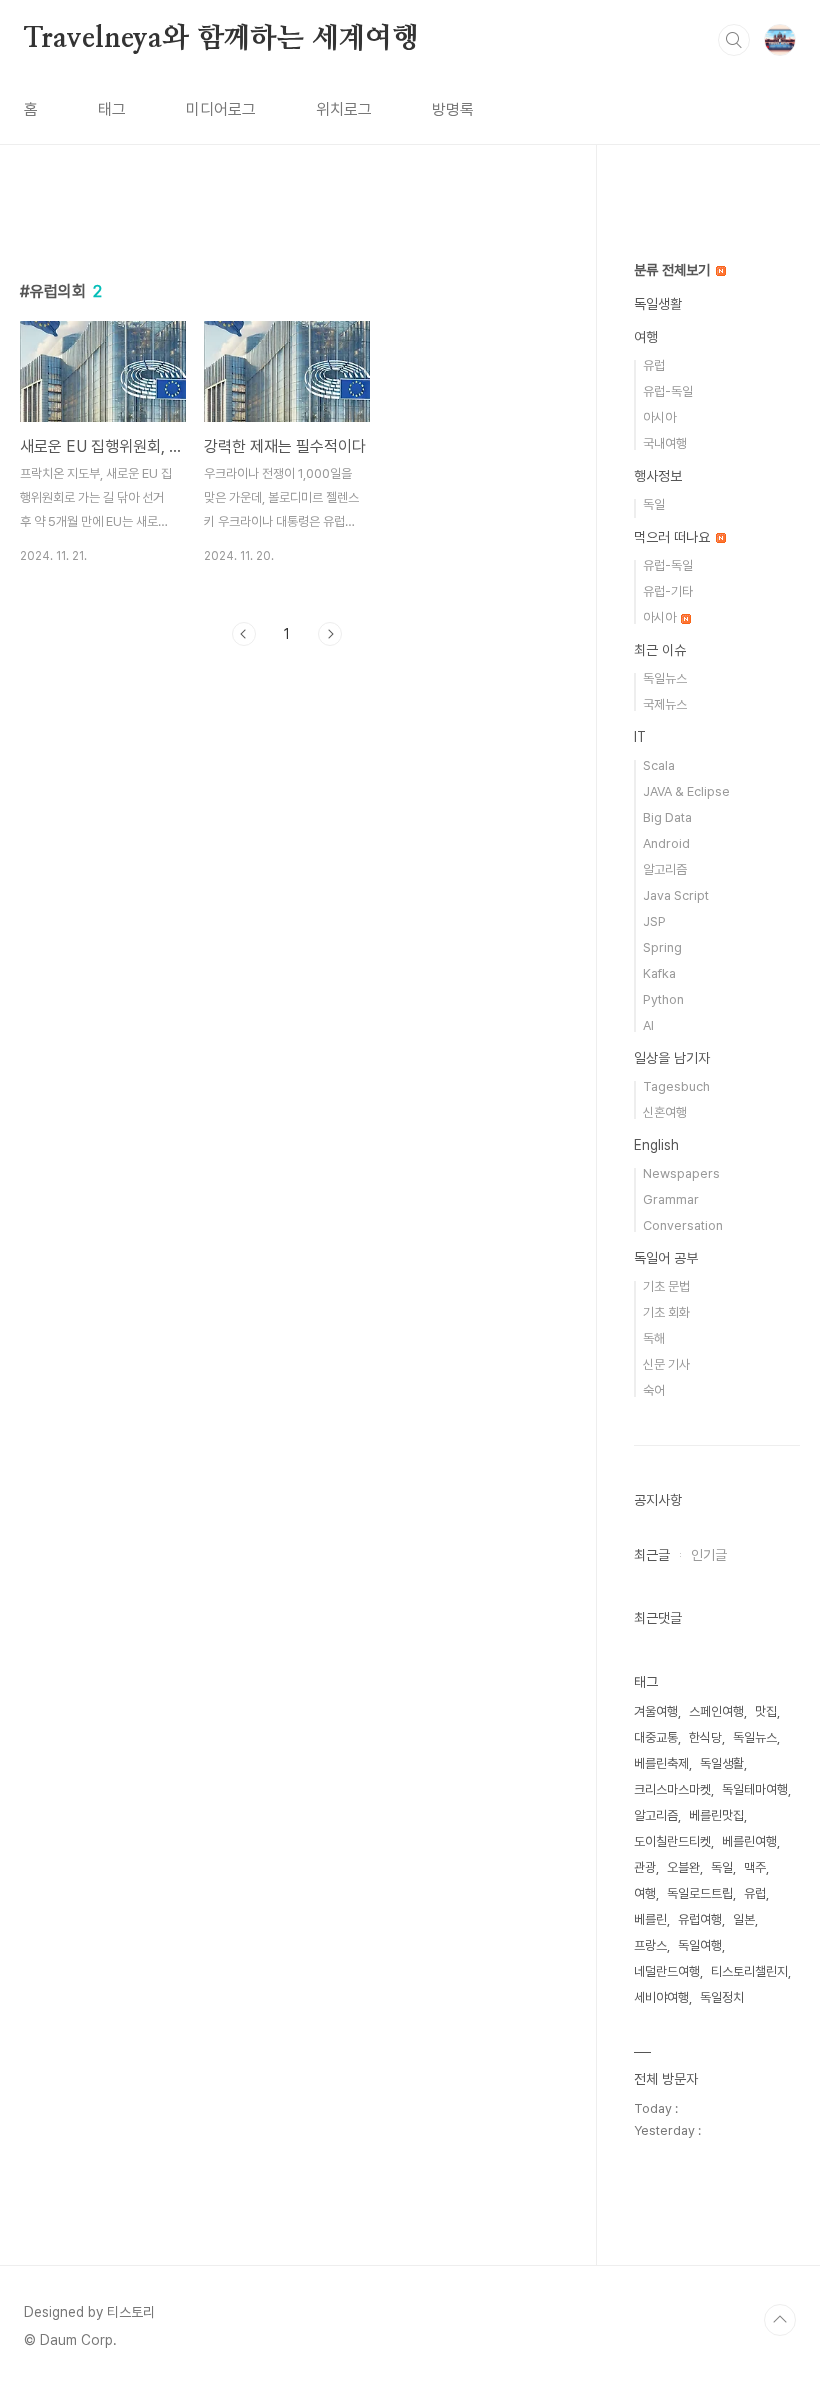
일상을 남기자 (672, 1058)
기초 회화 (666, 1312)
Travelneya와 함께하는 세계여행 (221, 39)
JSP (654, 921)
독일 (654, 504)
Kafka (659, 973)
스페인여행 (716, 1711)
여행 (646, 337)
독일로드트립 (700, 1893)
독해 (654, 1338)
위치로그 (344, 109)
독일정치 (722, 1997)
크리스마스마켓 (672, 1789)
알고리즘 (665, 869)
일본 (744, 1919)
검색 (734, 40)
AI (648, 1025)
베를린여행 (749, 1841)
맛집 (766, 1711)
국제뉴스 (665, 704)
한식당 (705, 1737)
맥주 (755, 1867)
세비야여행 (661, 1997)
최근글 (652, 1555)
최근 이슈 (660, 650)
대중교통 (656, 1737)
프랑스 (650, 1945)
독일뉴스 (665, 678)
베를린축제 (661, 1763)
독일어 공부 (666, 1258)
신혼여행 (665, 1112)
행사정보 (658, 476)
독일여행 (700, 1945)
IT (640, 737)
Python (663, 999)
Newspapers (681, 1173)
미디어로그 (221, 109)
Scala (659, 765)
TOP (780, 2320)
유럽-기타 (668, 591)
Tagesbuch (676, 1086)
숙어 (654, 1390)
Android (666, 843)
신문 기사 (666, 1364)
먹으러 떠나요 (674, 537)
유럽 (654, 365)
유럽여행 (700, 1919)
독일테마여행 (755, 1789)
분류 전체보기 (674, 270)
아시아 (659, 417)
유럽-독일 (668, 391)
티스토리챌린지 (749, 1971)
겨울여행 (656, 1711)
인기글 (709, 1555)
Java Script (676, 895)
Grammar (671, 1199)
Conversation (683, 1225)
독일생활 (658, 304)
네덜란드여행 (667, 1971)
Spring (662, 947)
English (656, 1145)
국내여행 (665, 443)
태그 (112, 109)
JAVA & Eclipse (686, 791)
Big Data (667, 817)
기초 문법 (666, 1286)
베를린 (650, 1919)
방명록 (453, 109)
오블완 (683, 1867)
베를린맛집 (716, 1815)
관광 (645, 1867)
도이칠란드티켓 (672, 1841)
